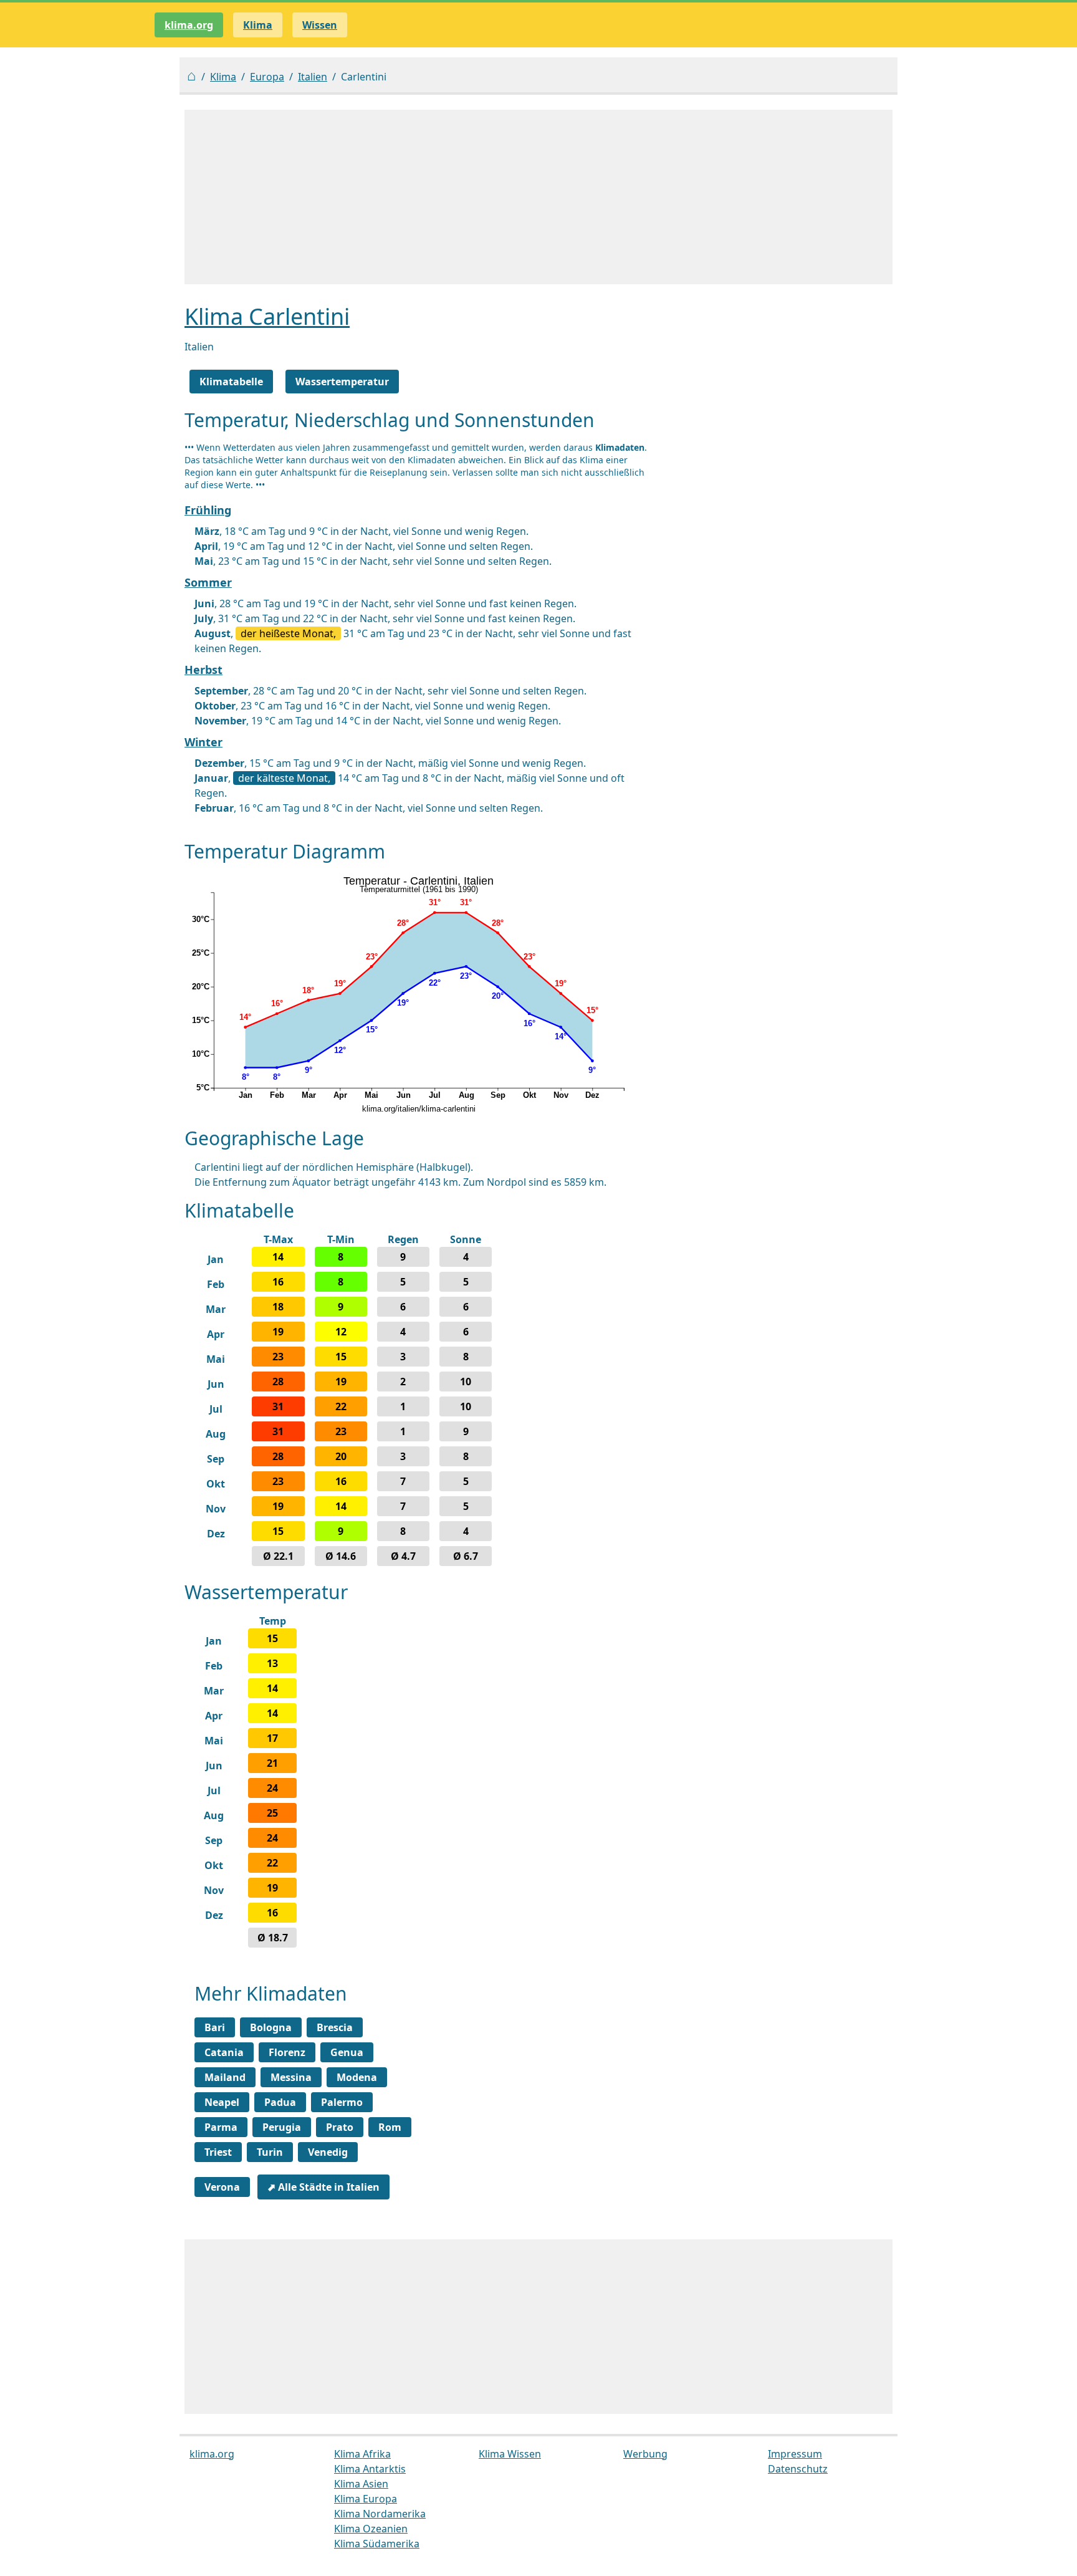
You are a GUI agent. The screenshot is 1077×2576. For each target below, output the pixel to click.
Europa (267, 77)
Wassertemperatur (342, 382)
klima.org (189, 25)
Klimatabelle (231, 382)
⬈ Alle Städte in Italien (323, 2187)
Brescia (335, 2027)
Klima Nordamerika (380, 2514)
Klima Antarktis (370, 2469)
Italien (313, 77)
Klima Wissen (510, 2454)
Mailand (225, 2077)
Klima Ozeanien (371, 2529)
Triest (218, 2152)
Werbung (645, 2454)
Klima (223, 77)
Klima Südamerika (377, 2544)
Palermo (342, 2102)
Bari (215, 2027)
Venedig (328, 2152)
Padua (280, 2102)
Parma (221, 2127)
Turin (270, 2152)
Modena (357, 2077)
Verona (222, 2187)
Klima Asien (361, 2484)
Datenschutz (798, 2469)
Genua (347, 2052)
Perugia (282, 2127)
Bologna (271, 2027)
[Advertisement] (538, 197)
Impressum (795, 2454)
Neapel (222, 2102)
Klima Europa (366, 2499)
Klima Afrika (362, 2454)
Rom (390, 2127)
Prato (340, 2127)
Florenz (287, 2052)
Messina (291, 2077)
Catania (224, 2052)
